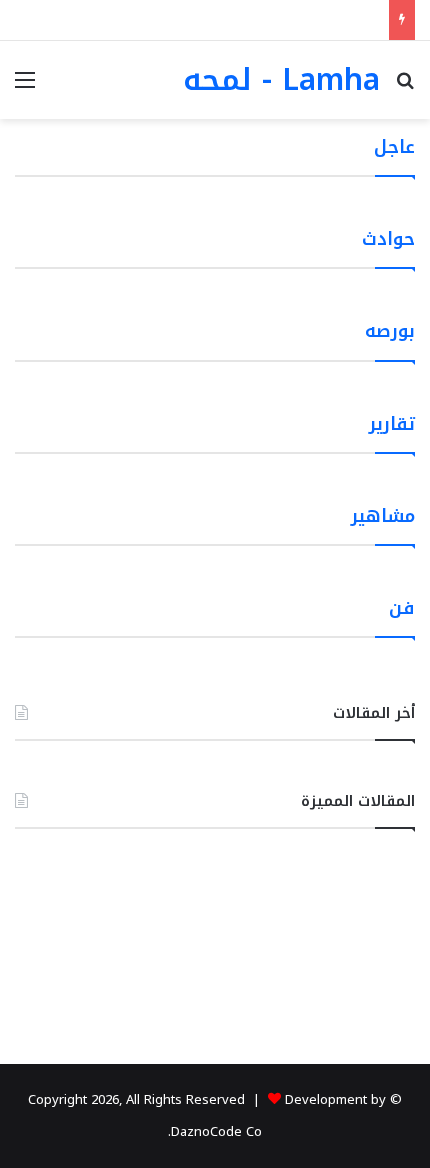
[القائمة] (25, 87)
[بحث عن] (405, 87)
